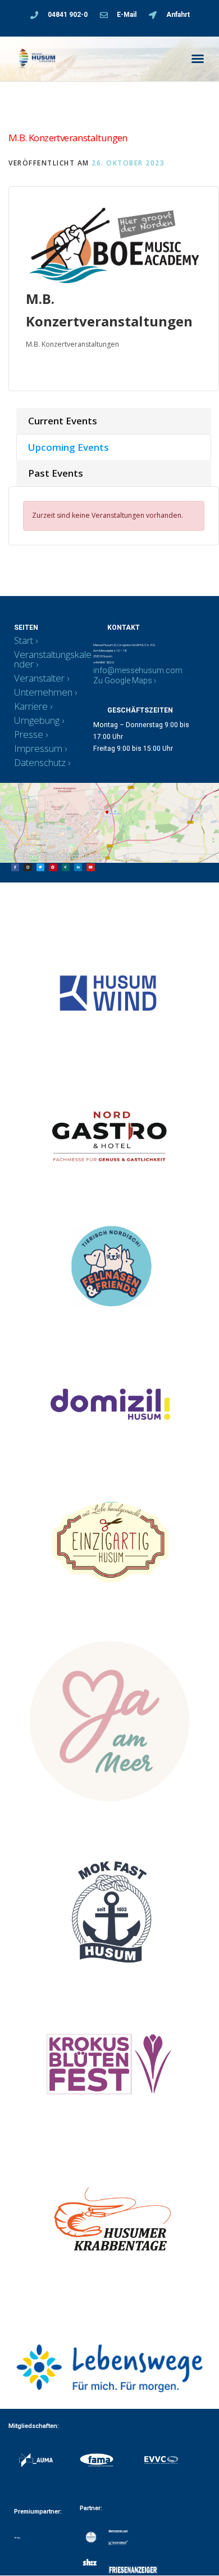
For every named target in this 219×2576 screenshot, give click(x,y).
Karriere (31, 706)
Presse (29, 734)
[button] (198, 59)
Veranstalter (39, 678)
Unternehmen (43, 692)
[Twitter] (40, 867)
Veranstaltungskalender (53, 659)
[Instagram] (28, 867)
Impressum (38, 748)
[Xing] (66, 867)
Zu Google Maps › (125, 680)
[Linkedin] (78, 867)
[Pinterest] (53, 867)
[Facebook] (15, 867)
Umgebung (37, 720)
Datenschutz (40, 762)
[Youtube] (90, 867)
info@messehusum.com (138, 670)
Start (24, 640)
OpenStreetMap (47, 857)
